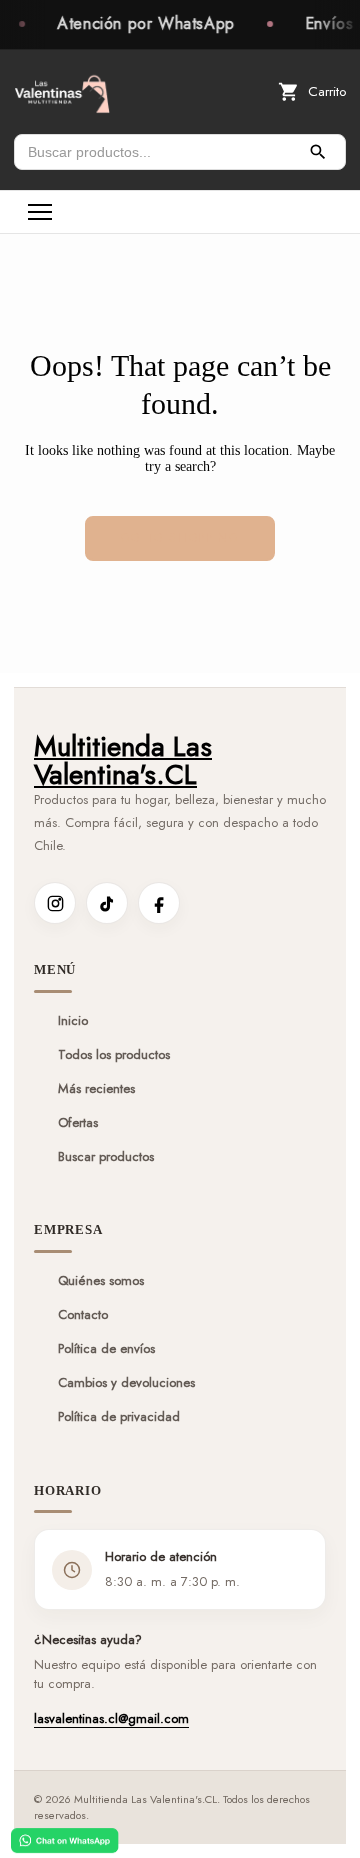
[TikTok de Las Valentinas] (107, 903)
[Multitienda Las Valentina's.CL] (62, 92)
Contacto (83, 1315)
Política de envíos (106, 1349)
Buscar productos (106, 1157)
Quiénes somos (101, 1281)
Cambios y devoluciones (126, 1383)
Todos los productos (114, 1055)
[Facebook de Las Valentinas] (159, 903)
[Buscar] (318, 152)
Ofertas (78, 1123)
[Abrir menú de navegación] (40, 212)
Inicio (73, 1021)
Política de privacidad (119, 1417)
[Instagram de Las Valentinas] (55, 903)
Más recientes (96, 1089)
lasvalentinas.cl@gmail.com (111, 1718)
